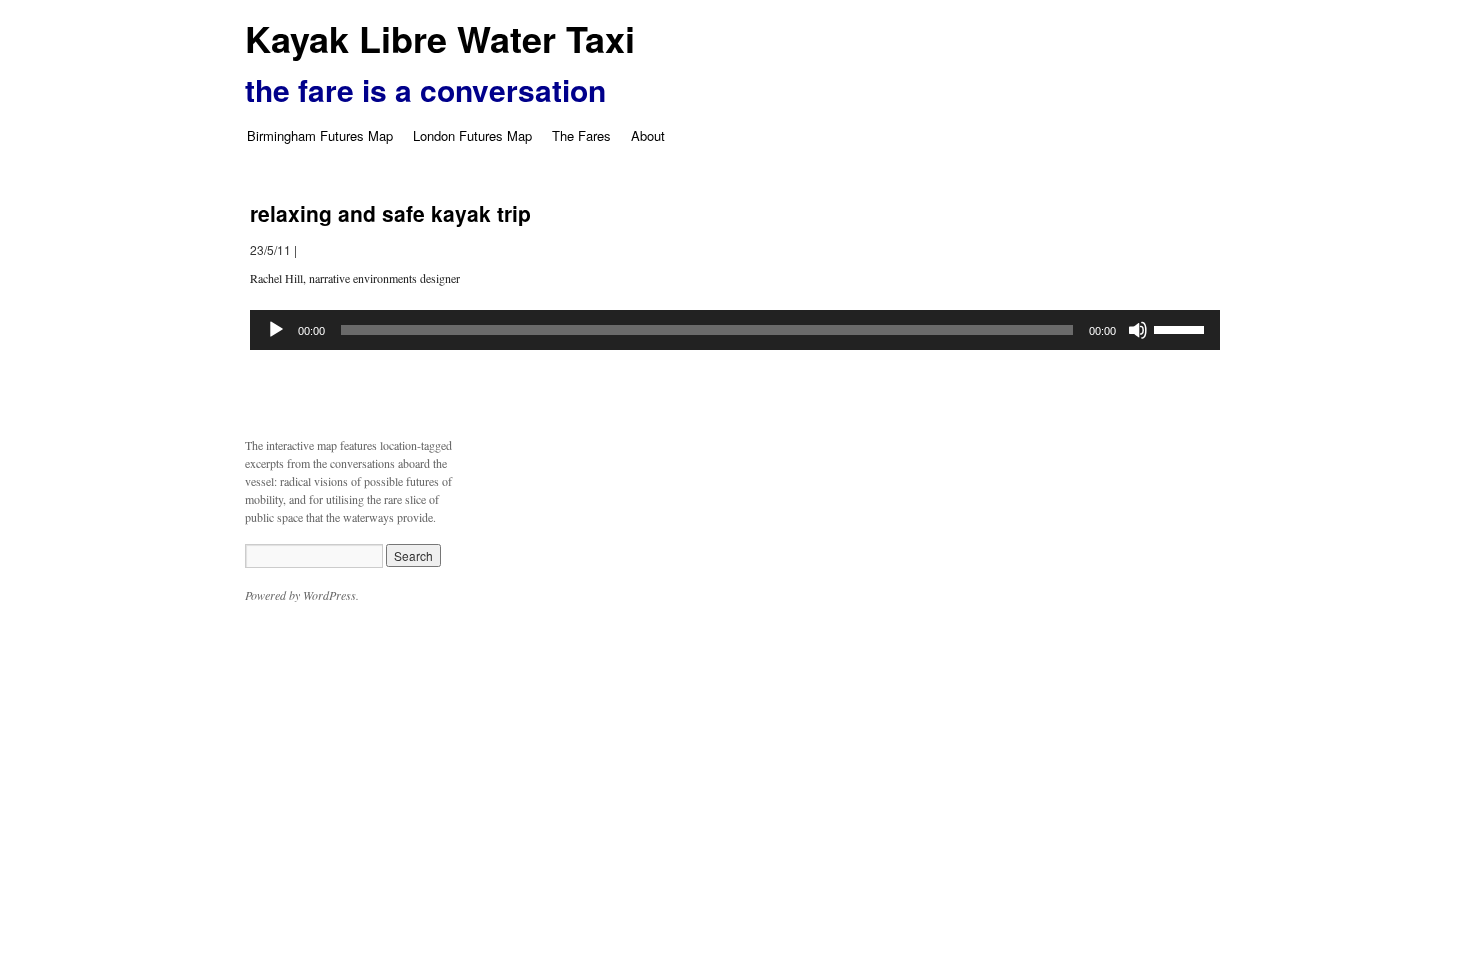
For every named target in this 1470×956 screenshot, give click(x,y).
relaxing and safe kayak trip (390, 213)
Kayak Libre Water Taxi (440, 38)
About (648, 135)
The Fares (581, 135)
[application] (735, 330)
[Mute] (1138, 330)
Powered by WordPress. (302, 595)
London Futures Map (472, 135)
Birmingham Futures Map (320, 135)
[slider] (1182, 328)
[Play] (276, 330)
